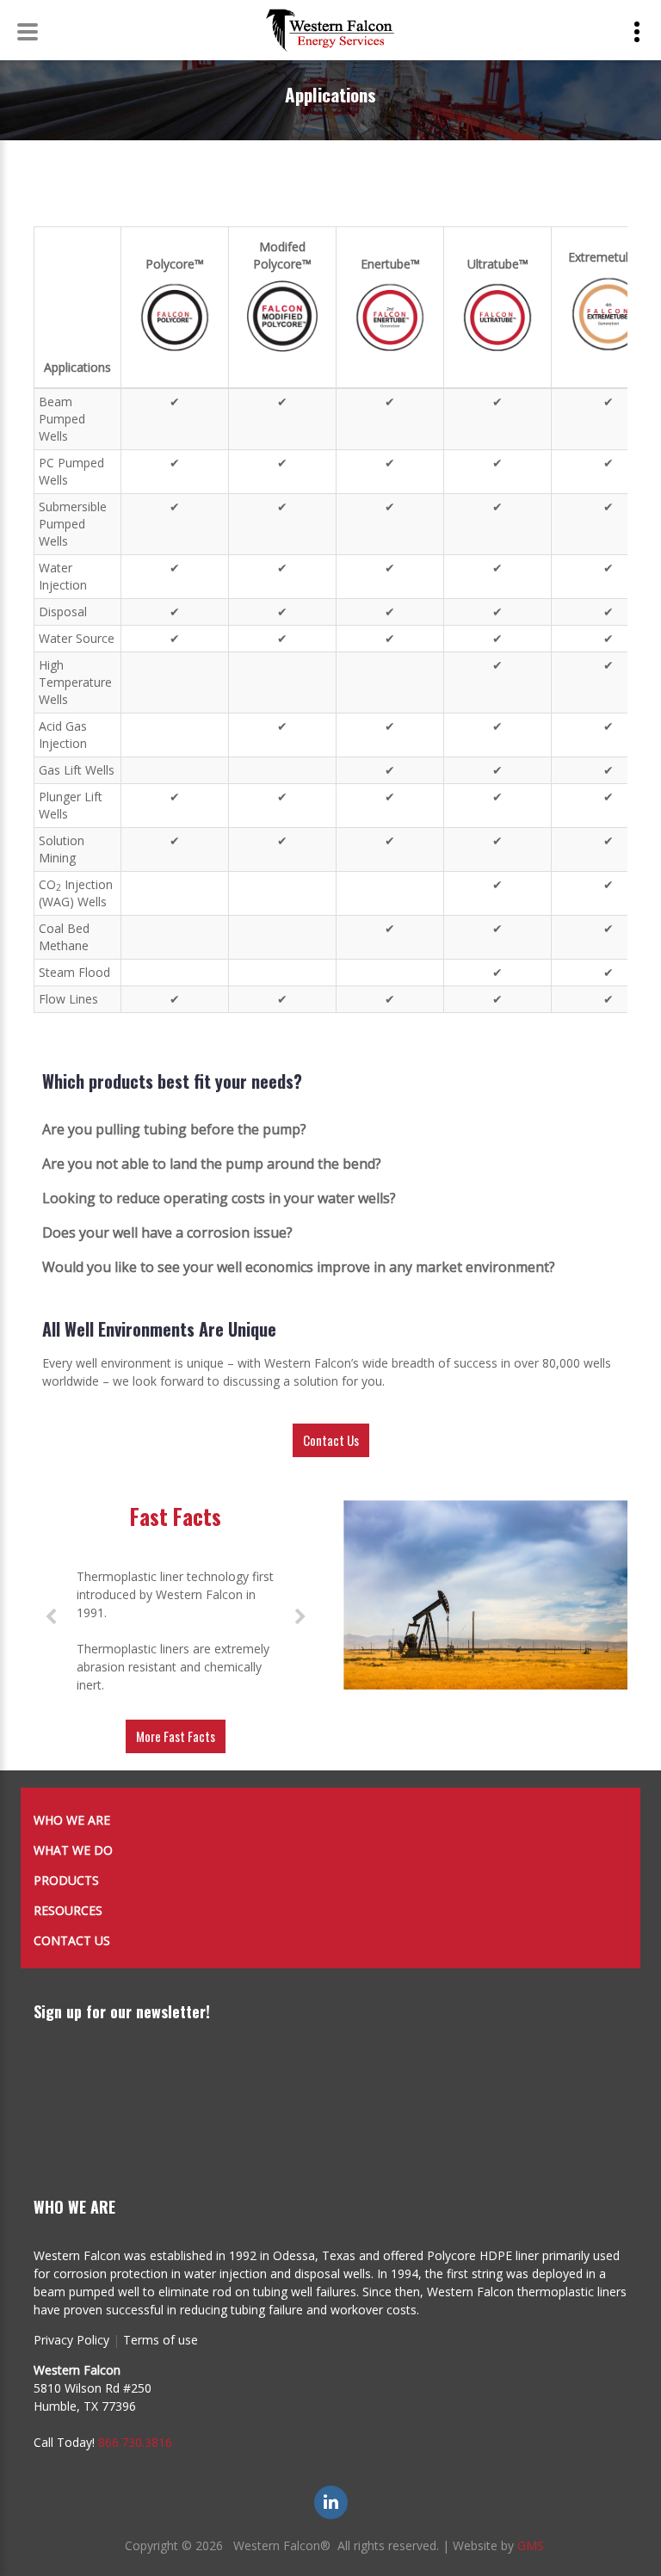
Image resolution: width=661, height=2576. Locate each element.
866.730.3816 (135, 2442)
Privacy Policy (71, 2340)
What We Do (73, 1850)
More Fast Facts (176, 1736)
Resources (68, 1910)
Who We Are (72, 1820)
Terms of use (161, 2340)
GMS (531, 2545)
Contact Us (331, 1440)
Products (66, 1880)
